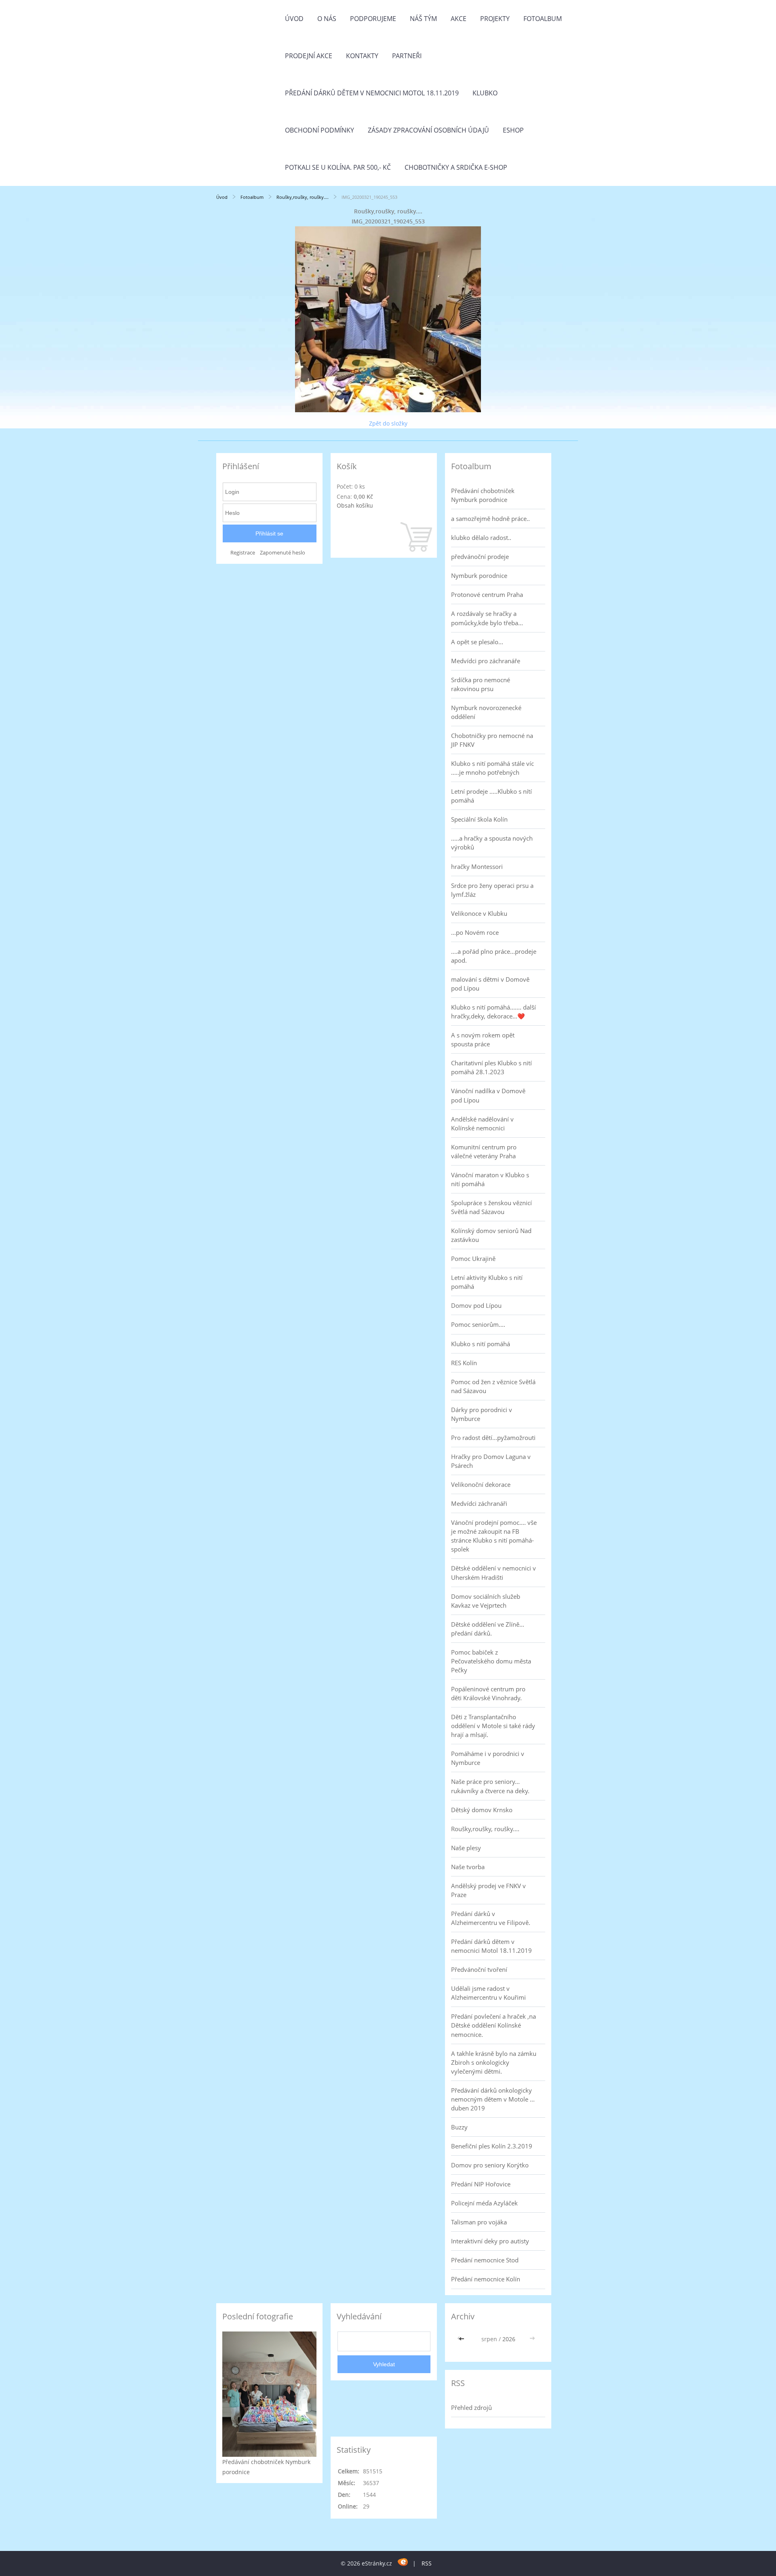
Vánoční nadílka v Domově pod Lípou (488, 1095)
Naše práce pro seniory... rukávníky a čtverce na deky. (490, 1786)
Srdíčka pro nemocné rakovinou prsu (481, 684)
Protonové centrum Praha (487, 594)
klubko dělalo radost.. (481, 538)
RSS (427, 2563)
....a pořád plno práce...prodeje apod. (494, 956)
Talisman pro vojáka (479, 2222)
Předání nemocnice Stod (485, 2260)
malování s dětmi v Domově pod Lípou (490, 984)
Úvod (294, 19)
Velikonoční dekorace (481, 1484)
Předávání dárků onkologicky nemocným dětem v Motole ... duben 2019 (493, 2099)
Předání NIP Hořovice (481, 2184)
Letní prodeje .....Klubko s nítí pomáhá (491, 796)
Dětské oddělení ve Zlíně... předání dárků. (488, 1629)
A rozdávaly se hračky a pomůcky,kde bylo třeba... (487, 618)
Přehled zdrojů (471, 2407)
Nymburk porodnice (479, 575)
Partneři (407, 56)
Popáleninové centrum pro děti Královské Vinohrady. (488, 1693)
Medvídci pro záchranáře (486, 661)
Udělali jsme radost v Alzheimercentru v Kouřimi (488, 1993)
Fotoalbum (543, 19)
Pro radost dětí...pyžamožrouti (493, 1438)
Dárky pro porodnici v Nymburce (482, 1414)
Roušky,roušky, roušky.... (303, 197)
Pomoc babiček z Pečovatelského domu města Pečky (491, 1661)
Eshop (513, 130)
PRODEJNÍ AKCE (309, 56)
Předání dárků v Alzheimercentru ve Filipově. (491, 1918)
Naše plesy (466, 1848)
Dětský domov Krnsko (482, 1810)
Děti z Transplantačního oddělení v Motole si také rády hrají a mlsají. (493, 1726)
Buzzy (459, 2127)
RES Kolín (464, 1363)
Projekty (495, 19)
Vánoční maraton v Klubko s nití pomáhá (490, 1179)
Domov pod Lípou (476, 1305)
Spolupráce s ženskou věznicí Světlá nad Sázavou (491, 1207)
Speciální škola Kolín (479, 819)
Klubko (485, 93)
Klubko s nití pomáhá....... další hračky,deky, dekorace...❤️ (493, 1012)
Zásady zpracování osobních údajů (428, 130)
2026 (509, 2339)
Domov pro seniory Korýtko (490, 2165)
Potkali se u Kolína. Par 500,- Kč (338, 167)
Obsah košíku (355, 505)
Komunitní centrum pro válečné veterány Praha (484, 1151)
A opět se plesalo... (477, 642)
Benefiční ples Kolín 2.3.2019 (492, 2146)
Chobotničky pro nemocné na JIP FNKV (492, 740)
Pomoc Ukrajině (473, 1258)
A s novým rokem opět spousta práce (483, 1039)
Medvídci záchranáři (479, 1503)
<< (462, 2339)
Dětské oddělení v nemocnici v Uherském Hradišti (493, 1573)
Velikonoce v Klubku (479, 913)
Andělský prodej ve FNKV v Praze (488, 1890)
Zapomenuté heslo (283, 553)
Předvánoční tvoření (479, 1969)
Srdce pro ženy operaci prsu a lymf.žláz (492, 890)
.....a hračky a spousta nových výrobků (492, 843)
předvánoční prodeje (480, 557)
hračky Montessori (477, 866)
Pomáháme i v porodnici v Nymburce (488, 1758)
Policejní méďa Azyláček (484, 2203)
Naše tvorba (468, 1867)
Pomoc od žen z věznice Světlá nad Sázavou (493, 1386)
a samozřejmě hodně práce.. (490, 519)
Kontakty (362, 56)
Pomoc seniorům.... (478, 1324)
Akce (459, 19)
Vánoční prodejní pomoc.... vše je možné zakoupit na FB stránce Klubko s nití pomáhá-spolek (494, 1536)
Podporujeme (373, 19)
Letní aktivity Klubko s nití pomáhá (487, 1282)
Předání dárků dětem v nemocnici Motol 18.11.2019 (372, 93)
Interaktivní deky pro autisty (490, 2241)
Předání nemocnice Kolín (486, 2279)
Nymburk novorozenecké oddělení (486, 712)
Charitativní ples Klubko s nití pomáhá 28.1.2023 (491, 1067)
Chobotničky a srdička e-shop (456, 167)
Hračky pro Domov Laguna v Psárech (491, 1461)
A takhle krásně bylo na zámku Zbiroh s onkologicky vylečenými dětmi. (494, 2062)
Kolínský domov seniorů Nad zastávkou (491, 1235)
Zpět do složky (388, 423)
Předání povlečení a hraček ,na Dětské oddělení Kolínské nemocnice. (493, 2025)
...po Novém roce (475, 932)
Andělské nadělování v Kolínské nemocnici (482, 1124)
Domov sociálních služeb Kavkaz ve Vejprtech (486, 1601)
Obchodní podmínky (319, 130)
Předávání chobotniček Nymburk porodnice (483, 495)
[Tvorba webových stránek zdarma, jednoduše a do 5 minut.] (403, 2562)
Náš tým (423, 19)
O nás (327, 19)
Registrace (243, 553)
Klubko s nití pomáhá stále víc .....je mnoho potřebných (492, 768)
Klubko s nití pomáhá (481, 1344)
